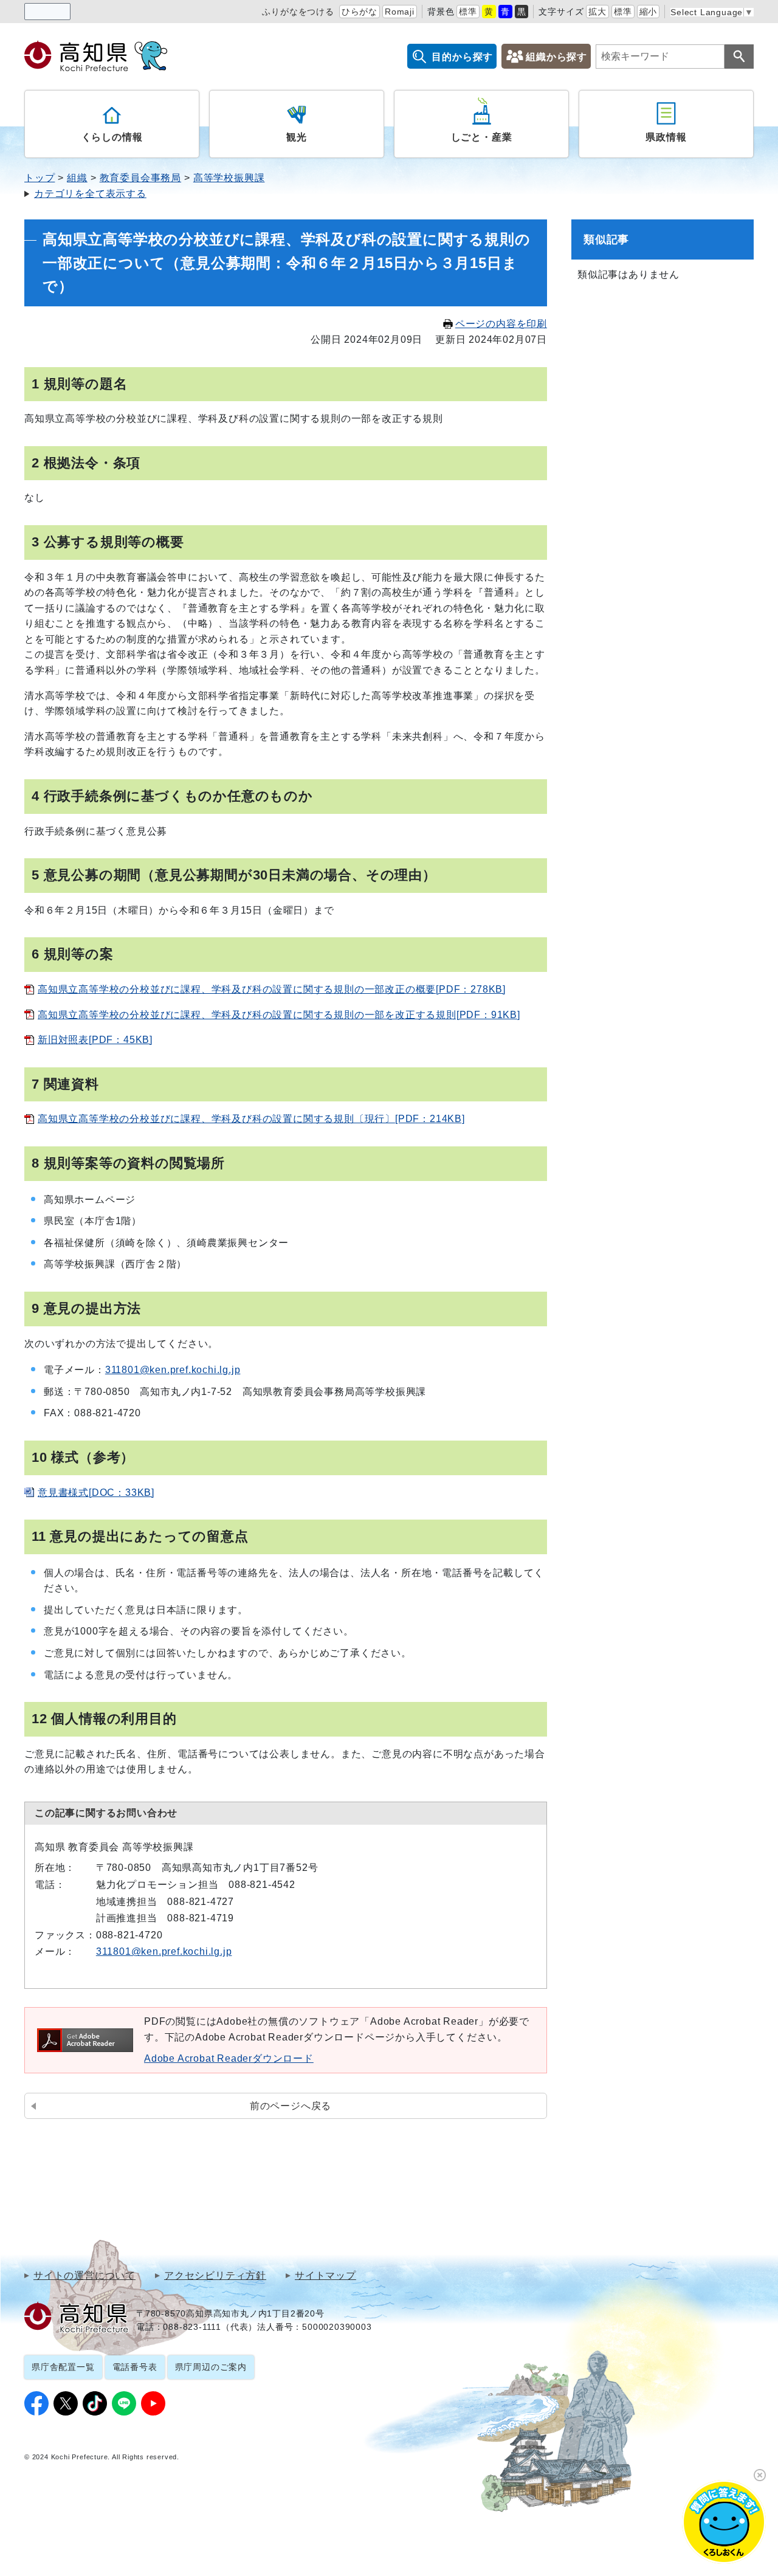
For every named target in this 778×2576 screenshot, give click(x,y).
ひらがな (360, 12)
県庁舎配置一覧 (63, 2367)
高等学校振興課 (229, 178)
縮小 (649, 12)
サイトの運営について (84, 2276)
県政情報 (666, 137)
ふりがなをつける (298, 12)
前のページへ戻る (291, 2106)
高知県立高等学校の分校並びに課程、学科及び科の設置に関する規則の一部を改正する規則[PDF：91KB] (279, 1015)
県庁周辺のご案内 (211, 2367)
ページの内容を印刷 (501, 324)
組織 (77, 178)
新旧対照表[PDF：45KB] (95, 1040)
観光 (297, 137)
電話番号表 (135, 2367)
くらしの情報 (112, 137)
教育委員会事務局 (140, 178)
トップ (40, 178)
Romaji (400, 12)
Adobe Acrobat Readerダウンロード (229, 2058)
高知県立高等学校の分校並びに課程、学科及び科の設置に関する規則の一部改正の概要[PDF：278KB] (272, 989)
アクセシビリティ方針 (215, 2276)
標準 (468, 12)
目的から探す (462, 57)
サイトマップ (325, 2276)
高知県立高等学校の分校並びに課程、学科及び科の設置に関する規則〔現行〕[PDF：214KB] (251, 1119)
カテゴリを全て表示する (90, 194)
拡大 (597, 12)
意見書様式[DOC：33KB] (96, 1493)
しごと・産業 (482, 137)
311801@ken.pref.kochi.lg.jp (173, 1370)
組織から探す (556, 57)
